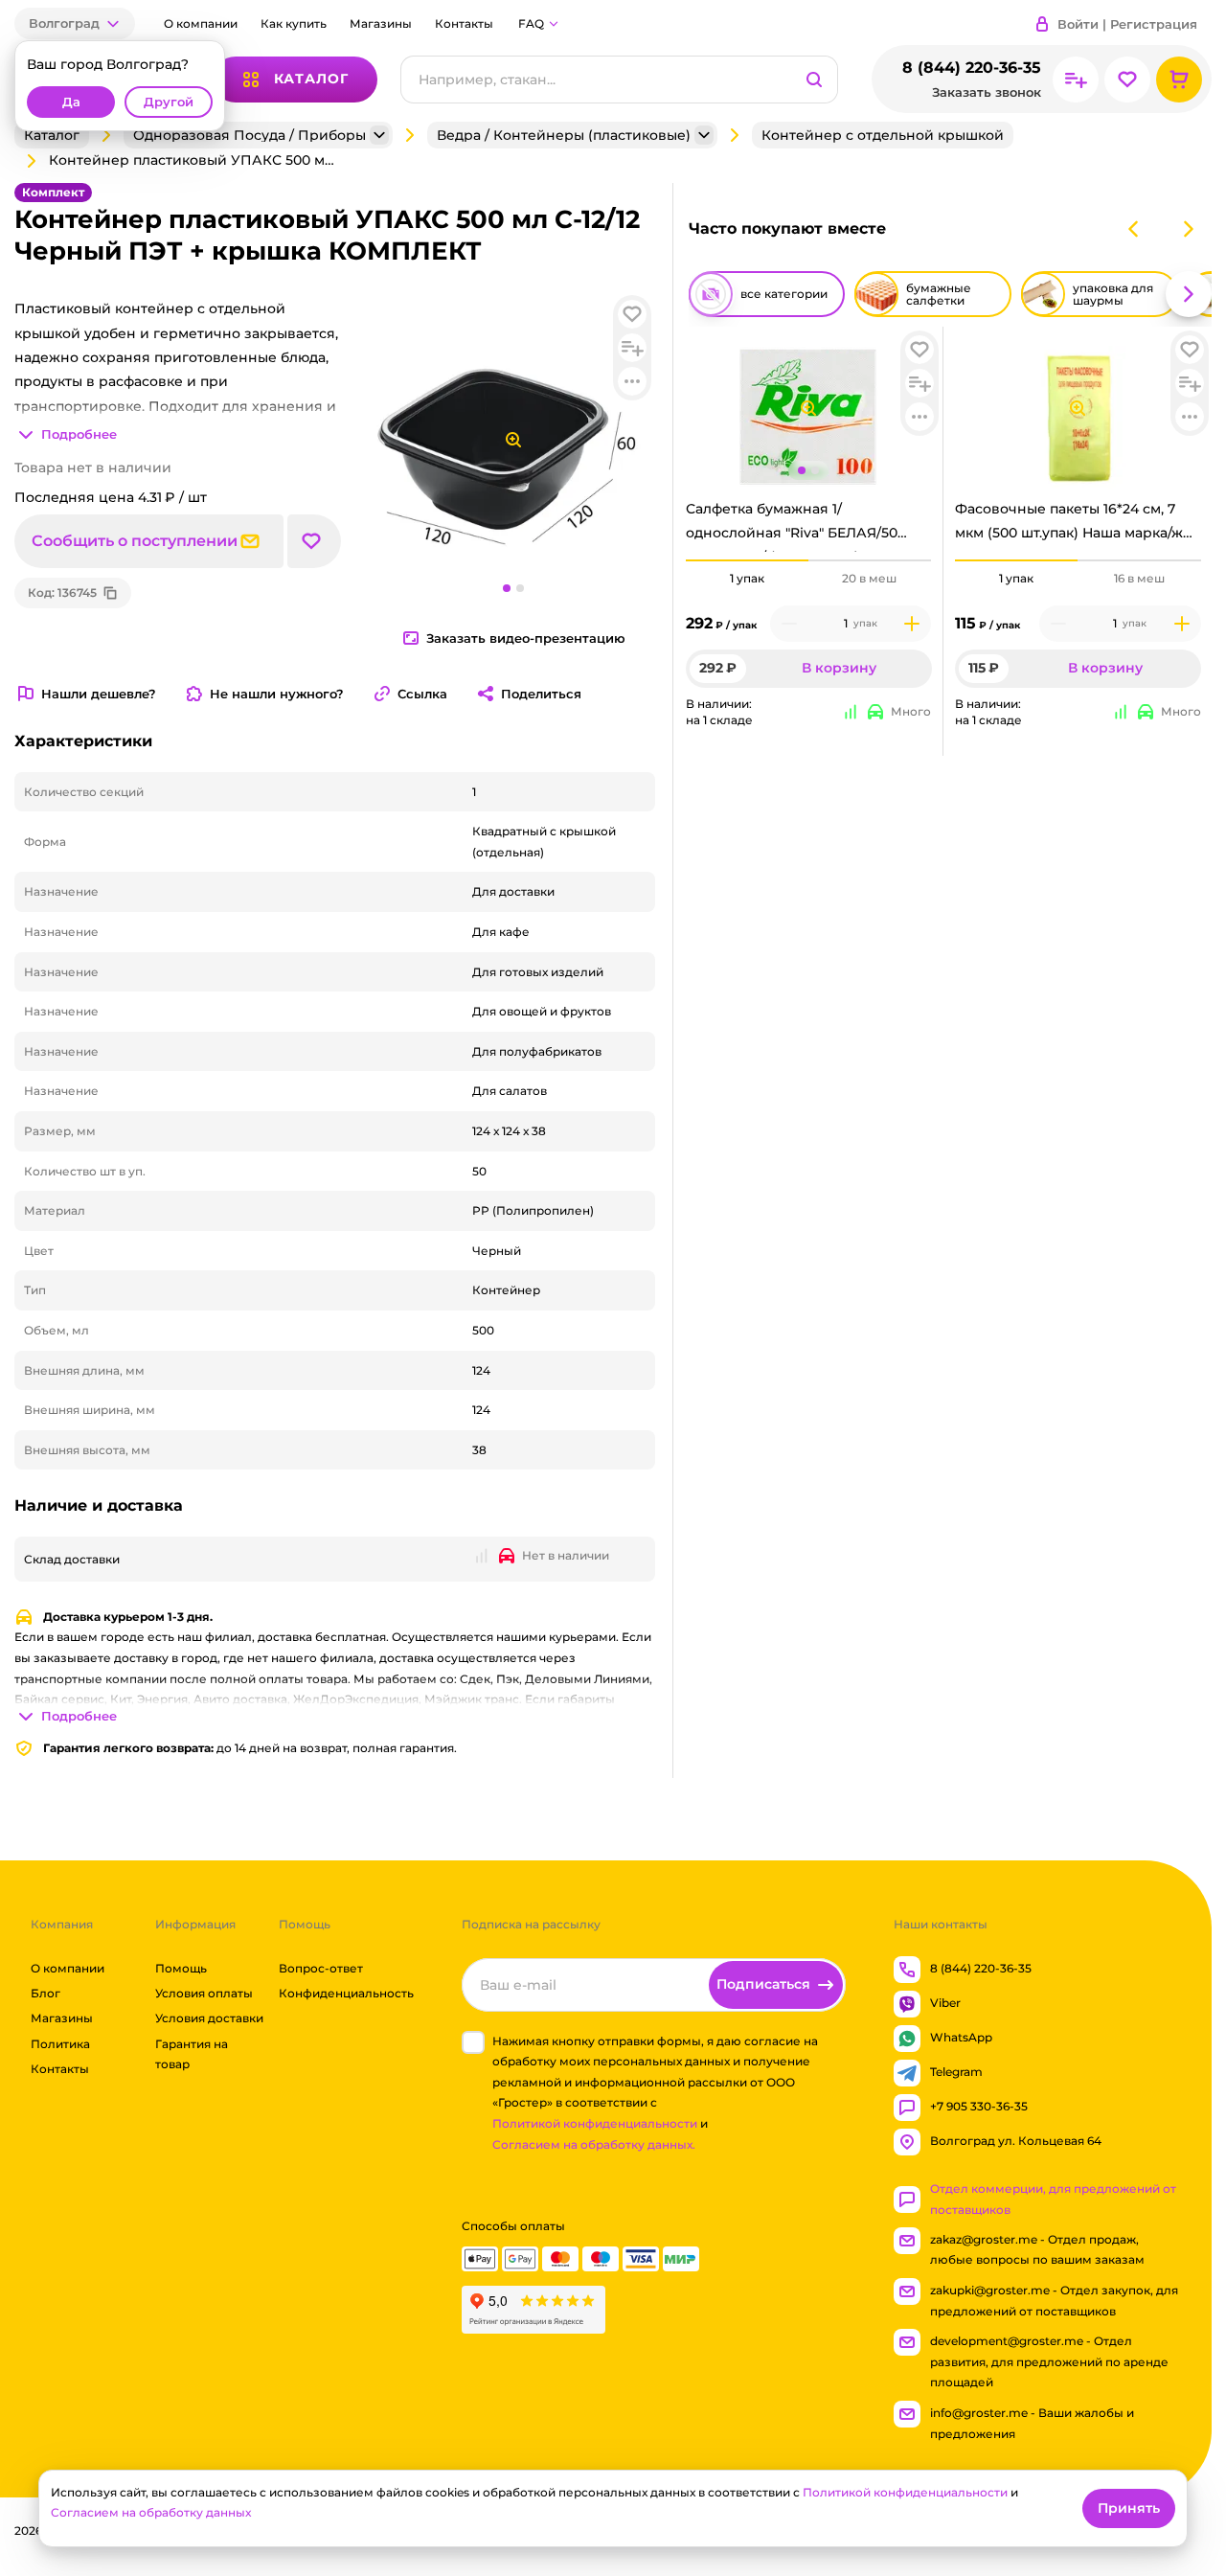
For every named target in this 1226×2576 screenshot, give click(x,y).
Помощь (181, 1968)
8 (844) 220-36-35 (972, 68)
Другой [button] (169, 102)
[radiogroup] (809, 579)
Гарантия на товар (192, 2054)
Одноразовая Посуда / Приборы (250, 135)
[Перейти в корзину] (1179, 80)
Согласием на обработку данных (151, 2512)
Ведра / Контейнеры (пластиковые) (564, 135)
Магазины (381, 23)
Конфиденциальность (346, 1993)
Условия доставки (209, 2019)
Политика (60, 2044)
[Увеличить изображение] (808, 408)
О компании (201, 23)
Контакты (464, 23)
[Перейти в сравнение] (1076, 80)
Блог (45, 1993)
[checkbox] (473, 2042)
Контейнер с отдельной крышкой (883, 135)
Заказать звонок (987, 92)
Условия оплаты (204, 1993)
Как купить (294, 23)
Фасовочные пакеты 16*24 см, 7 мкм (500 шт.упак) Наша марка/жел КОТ (1078, 526)
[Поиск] (814, 80)
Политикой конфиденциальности (595, 2123)
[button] (75, 23)
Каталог (52, 135)
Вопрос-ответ (321, 1968)
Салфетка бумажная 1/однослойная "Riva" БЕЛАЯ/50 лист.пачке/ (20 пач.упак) (792, 526)
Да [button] (71, 102)
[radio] (747, 560)
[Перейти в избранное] (1127, 80)
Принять (1129, 2508)
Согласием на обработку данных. (594, 2144)
